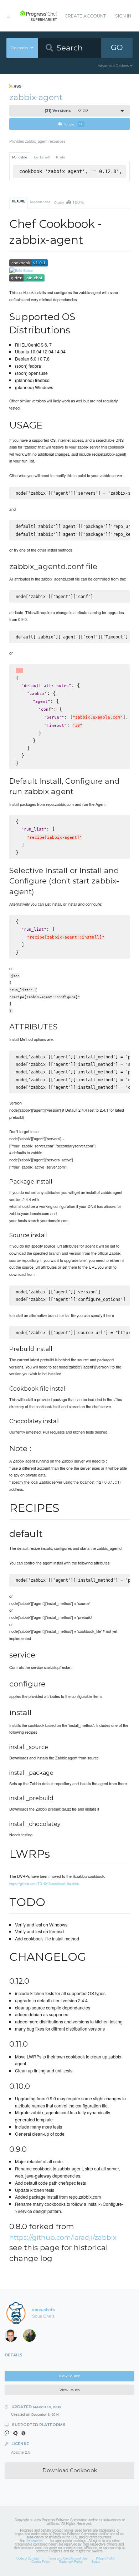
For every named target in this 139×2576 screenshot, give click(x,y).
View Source (69, 2376)
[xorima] (32, 2337)
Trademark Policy (71, 2561)
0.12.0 (66, 111)
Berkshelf (42, 157)
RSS (17, 86)
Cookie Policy (41, 2561)
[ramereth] (13, 2337)
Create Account (85, 16)
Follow (73, 124)
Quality (69, 202)
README (19, 201)
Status (96, 2561)
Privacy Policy (105, 2558)
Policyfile (20, 157)
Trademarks (34, 2541)
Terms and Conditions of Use (68, 2558)
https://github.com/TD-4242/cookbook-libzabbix (44, 1884)
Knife (61, 157)
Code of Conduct (28, 2558)
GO (117, 47)
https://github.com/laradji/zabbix (63, 2237)
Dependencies (40, 202)
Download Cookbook (70, 2470)
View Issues (69, 2390)
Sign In (123, 16)
